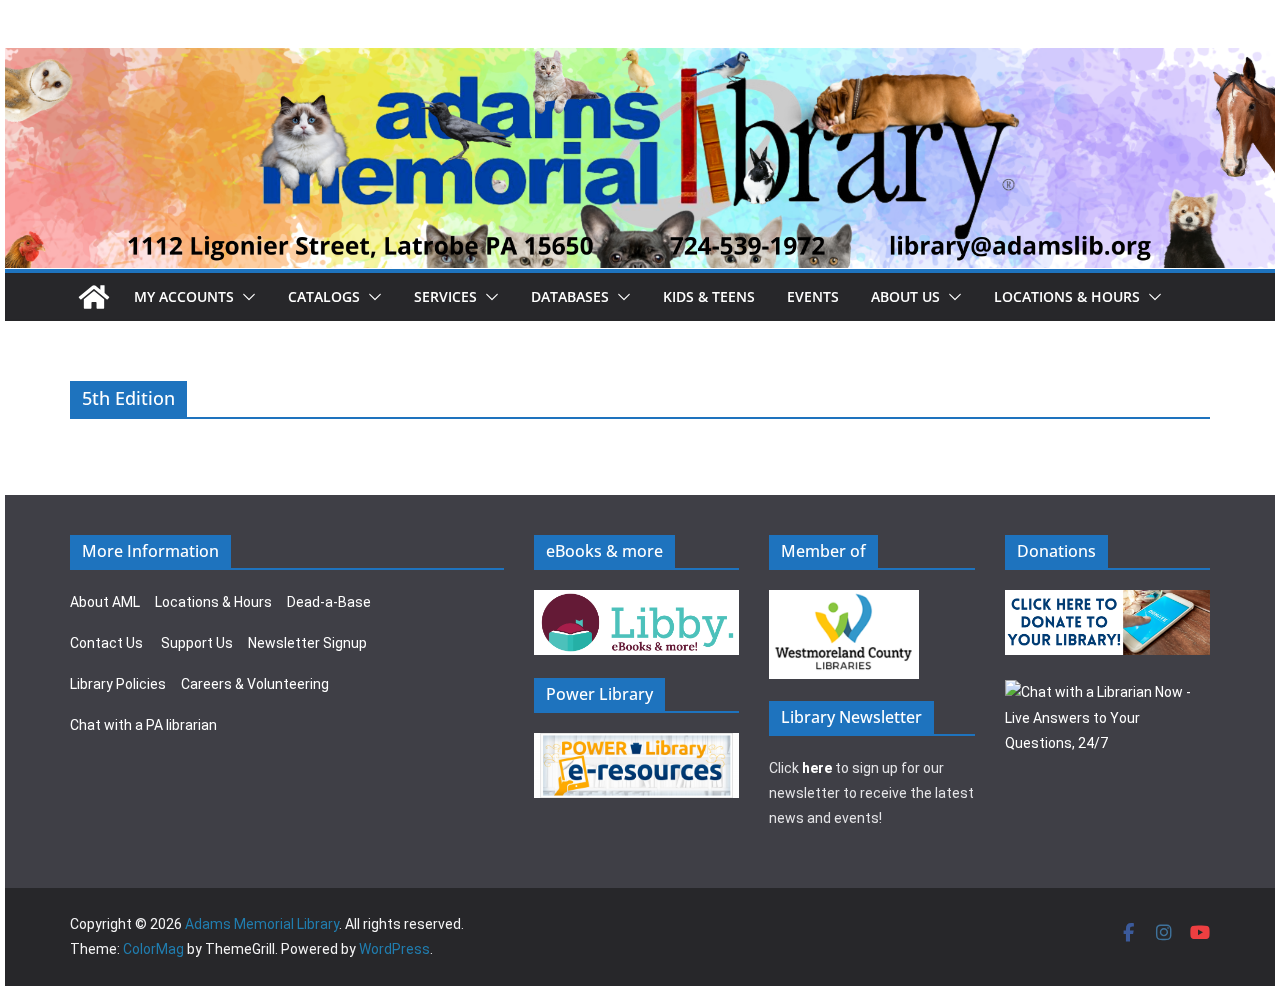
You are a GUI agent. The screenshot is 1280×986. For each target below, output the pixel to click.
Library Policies (118, 684)
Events (813, 296)
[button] (245, 297)
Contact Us (106, 643)
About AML (105, 602)
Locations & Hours (213, 602)
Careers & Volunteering (255, 684)
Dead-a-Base (329, 602)
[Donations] (1108, 602)
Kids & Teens (709, 296)
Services (445, 296)
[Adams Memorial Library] (640, 61)
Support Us (197, 643)
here (817, 768)
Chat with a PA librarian (143, 725)
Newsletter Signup (307, 643)
